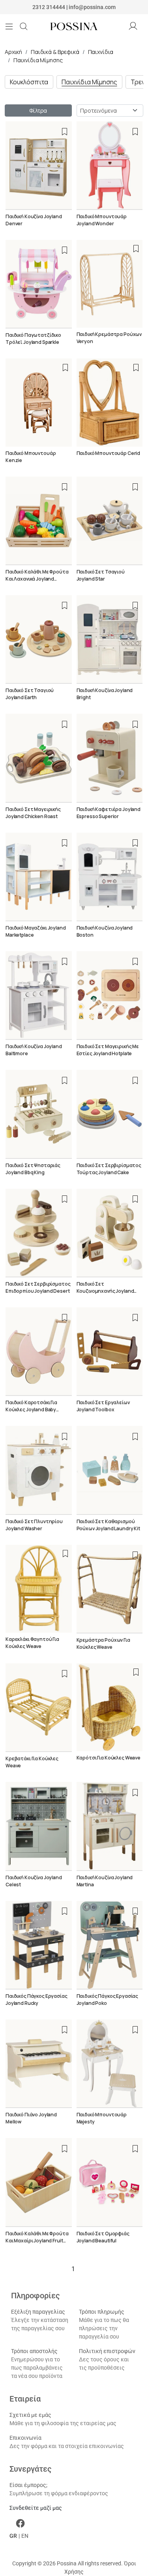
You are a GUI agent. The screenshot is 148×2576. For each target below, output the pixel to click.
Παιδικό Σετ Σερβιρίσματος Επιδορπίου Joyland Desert (38, 1287)
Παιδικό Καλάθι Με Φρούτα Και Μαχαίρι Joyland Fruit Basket (37, 2241)
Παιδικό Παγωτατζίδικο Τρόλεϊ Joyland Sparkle (33, 339)
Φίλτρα (38, 110)
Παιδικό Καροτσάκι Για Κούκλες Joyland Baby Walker (31, 1410)
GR (13, 2536)
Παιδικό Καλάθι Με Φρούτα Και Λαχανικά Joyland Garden (37, 579)
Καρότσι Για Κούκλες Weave (109, 1758)
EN (25, 2536)
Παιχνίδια (101, 52)
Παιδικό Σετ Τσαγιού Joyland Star (101, 575)
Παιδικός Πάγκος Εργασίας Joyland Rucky (37, 2000)
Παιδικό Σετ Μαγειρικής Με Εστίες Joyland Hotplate (108, 1050)
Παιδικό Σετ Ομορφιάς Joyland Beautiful (103, 2237)
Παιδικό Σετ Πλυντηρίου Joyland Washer (34, 1525)
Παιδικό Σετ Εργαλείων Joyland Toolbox (103, 1406)
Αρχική (13, 52)
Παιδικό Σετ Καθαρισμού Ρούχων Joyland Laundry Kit (108, 1525)
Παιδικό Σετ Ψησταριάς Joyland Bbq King (33, 1169)
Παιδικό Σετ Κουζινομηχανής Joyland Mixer (105, 1291)
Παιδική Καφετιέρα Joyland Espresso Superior (109, 813)
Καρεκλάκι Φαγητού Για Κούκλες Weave (32, 1643)
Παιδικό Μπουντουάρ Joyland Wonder (102, 220)
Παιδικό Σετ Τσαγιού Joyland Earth (30, 694)
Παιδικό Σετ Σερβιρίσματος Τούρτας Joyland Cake (109, 1169)
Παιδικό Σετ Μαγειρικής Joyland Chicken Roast (33, 813)
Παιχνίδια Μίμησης (38, 60)
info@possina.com (92, 7)
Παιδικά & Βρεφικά (55, 52)
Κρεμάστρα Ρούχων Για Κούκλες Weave (103, 1643)
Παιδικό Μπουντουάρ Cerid (109, 453)
